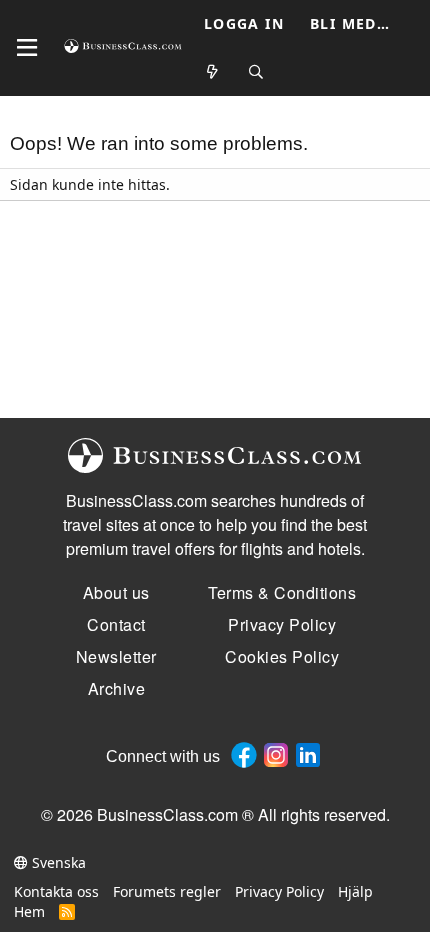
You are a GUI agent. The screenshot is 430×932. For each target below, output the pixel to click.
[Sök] (257, 72)
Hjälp (355, 891)
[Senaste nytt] (213, 72)
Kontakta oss (56, 891)
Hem (29, 911)
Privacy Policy (279, 891)
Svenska (57, 862)
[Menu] (27, 48)
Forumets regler (167, 891)
